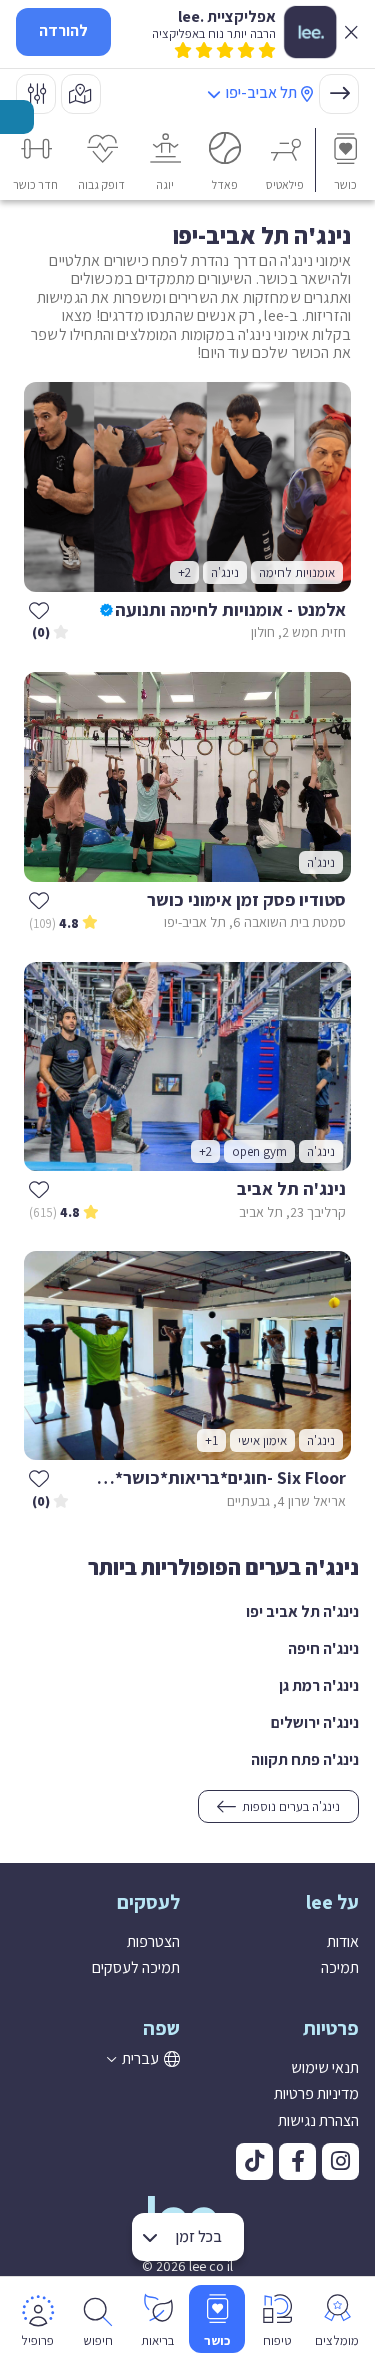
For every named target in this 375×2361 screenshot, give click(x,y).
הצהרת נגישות (318, 2120)
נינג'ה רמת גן (319, 1685)
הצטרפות (153, 1941)
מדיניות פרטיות (316, 2093)
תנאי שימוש (325, 2067)
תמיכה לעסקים (136, 1967)
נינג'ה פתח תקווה (305, 1759)
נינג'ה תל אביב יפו (302, 1611)
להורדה (63, 30)
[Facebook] (297, 2161)
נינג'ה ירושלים (315, 1722)
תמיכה (340, 1967)
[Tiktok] (254, 2161)
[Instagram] (340, 2161)
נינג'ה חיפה (323, 1648)
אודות (343, 1941)
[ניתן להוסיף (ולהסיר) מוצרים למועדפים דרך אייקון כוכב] (39, 610)
